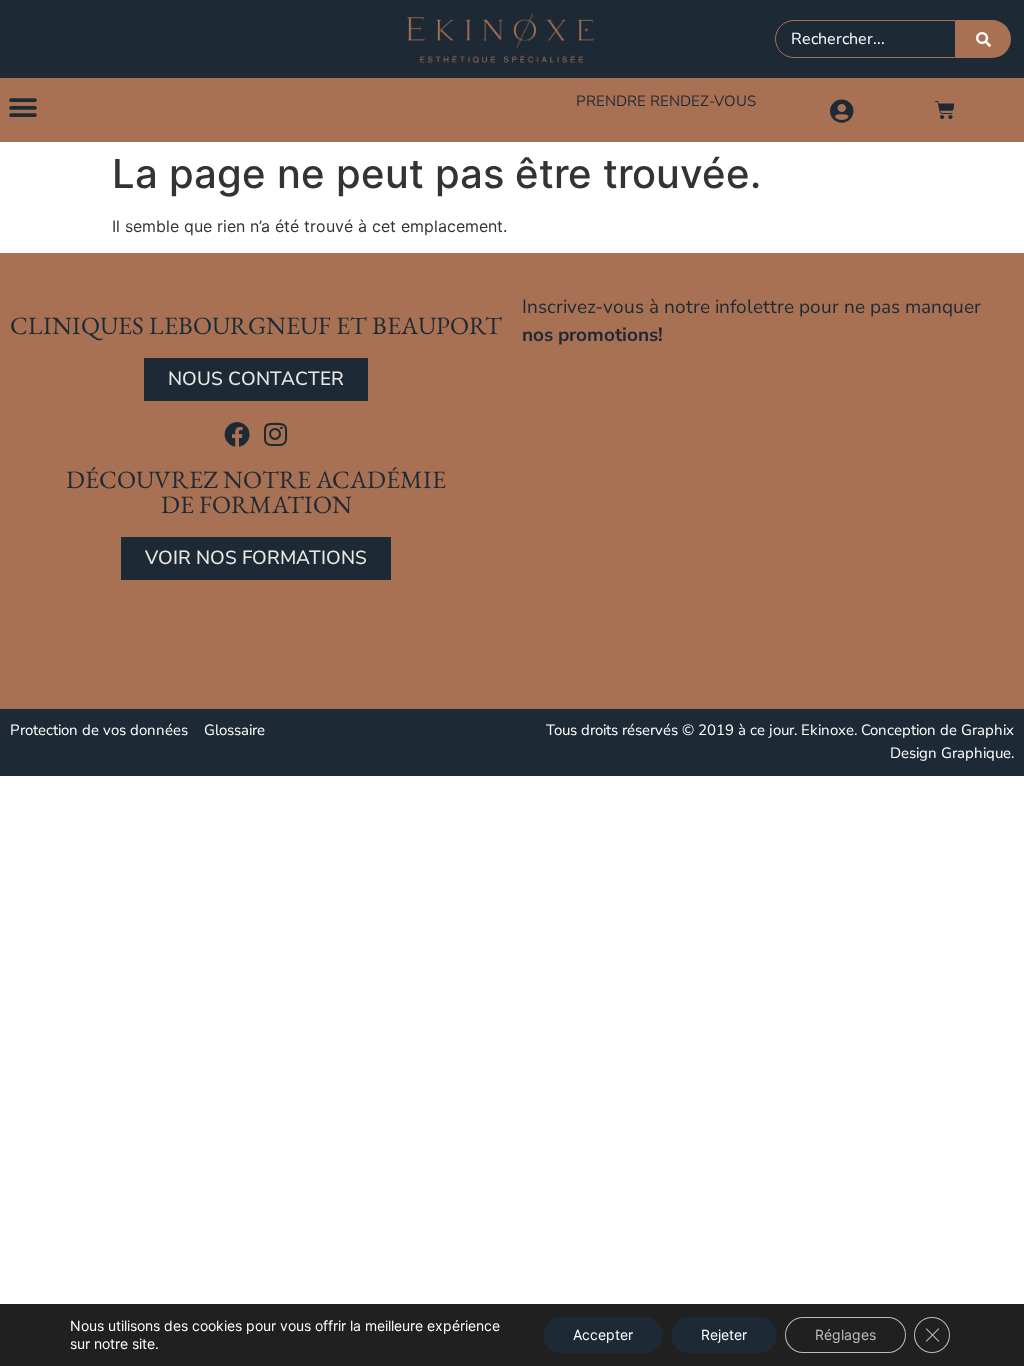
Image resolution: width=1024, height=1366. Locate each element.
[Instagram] (276, 434)
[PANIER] (945, 110)
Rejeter (724, 1334)
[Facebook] (237, 434)
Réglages (845, 1334)
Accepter (603, 1334)
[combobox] (865, 39)
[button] (22, 107)
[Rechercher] (983, 39)
